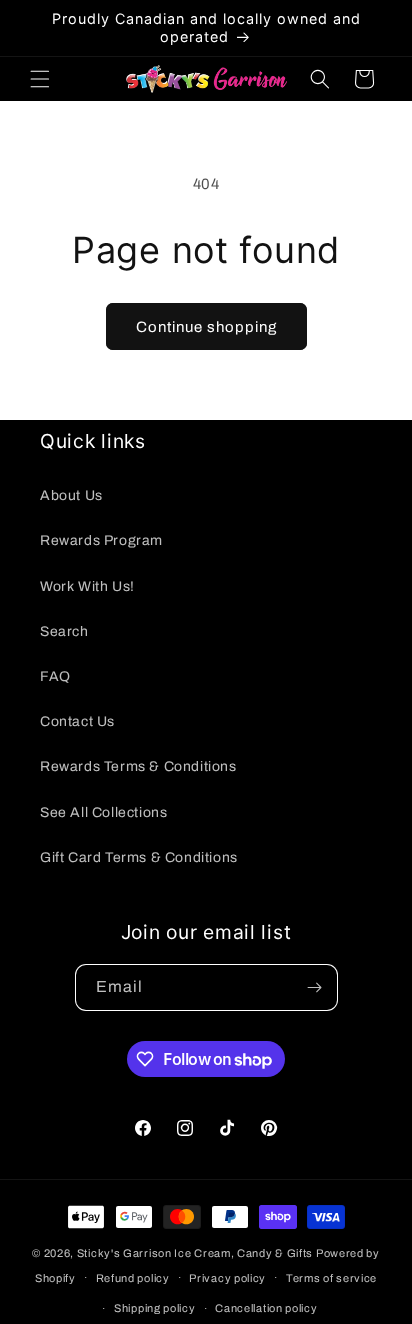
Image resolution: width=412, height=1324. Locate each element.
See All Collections (103, 812)
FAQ (55, 676)
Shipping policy (155, 1308)
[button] (40, 79)
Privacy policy (227, 1278)
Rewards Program (101, 540)
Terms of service (331, 1278)
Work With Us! (87, 586)
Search (64, 631)
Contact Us (77, 721)
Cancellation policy (266, 1308)
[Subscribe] (315, 987)
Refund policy (133, 1278)
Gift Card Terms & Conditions (139, 857)
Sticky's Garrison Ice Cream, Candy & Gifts (195, 1253)
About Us (71, 495)
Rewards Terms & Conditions (138, 766)
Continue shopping (206, 327)
